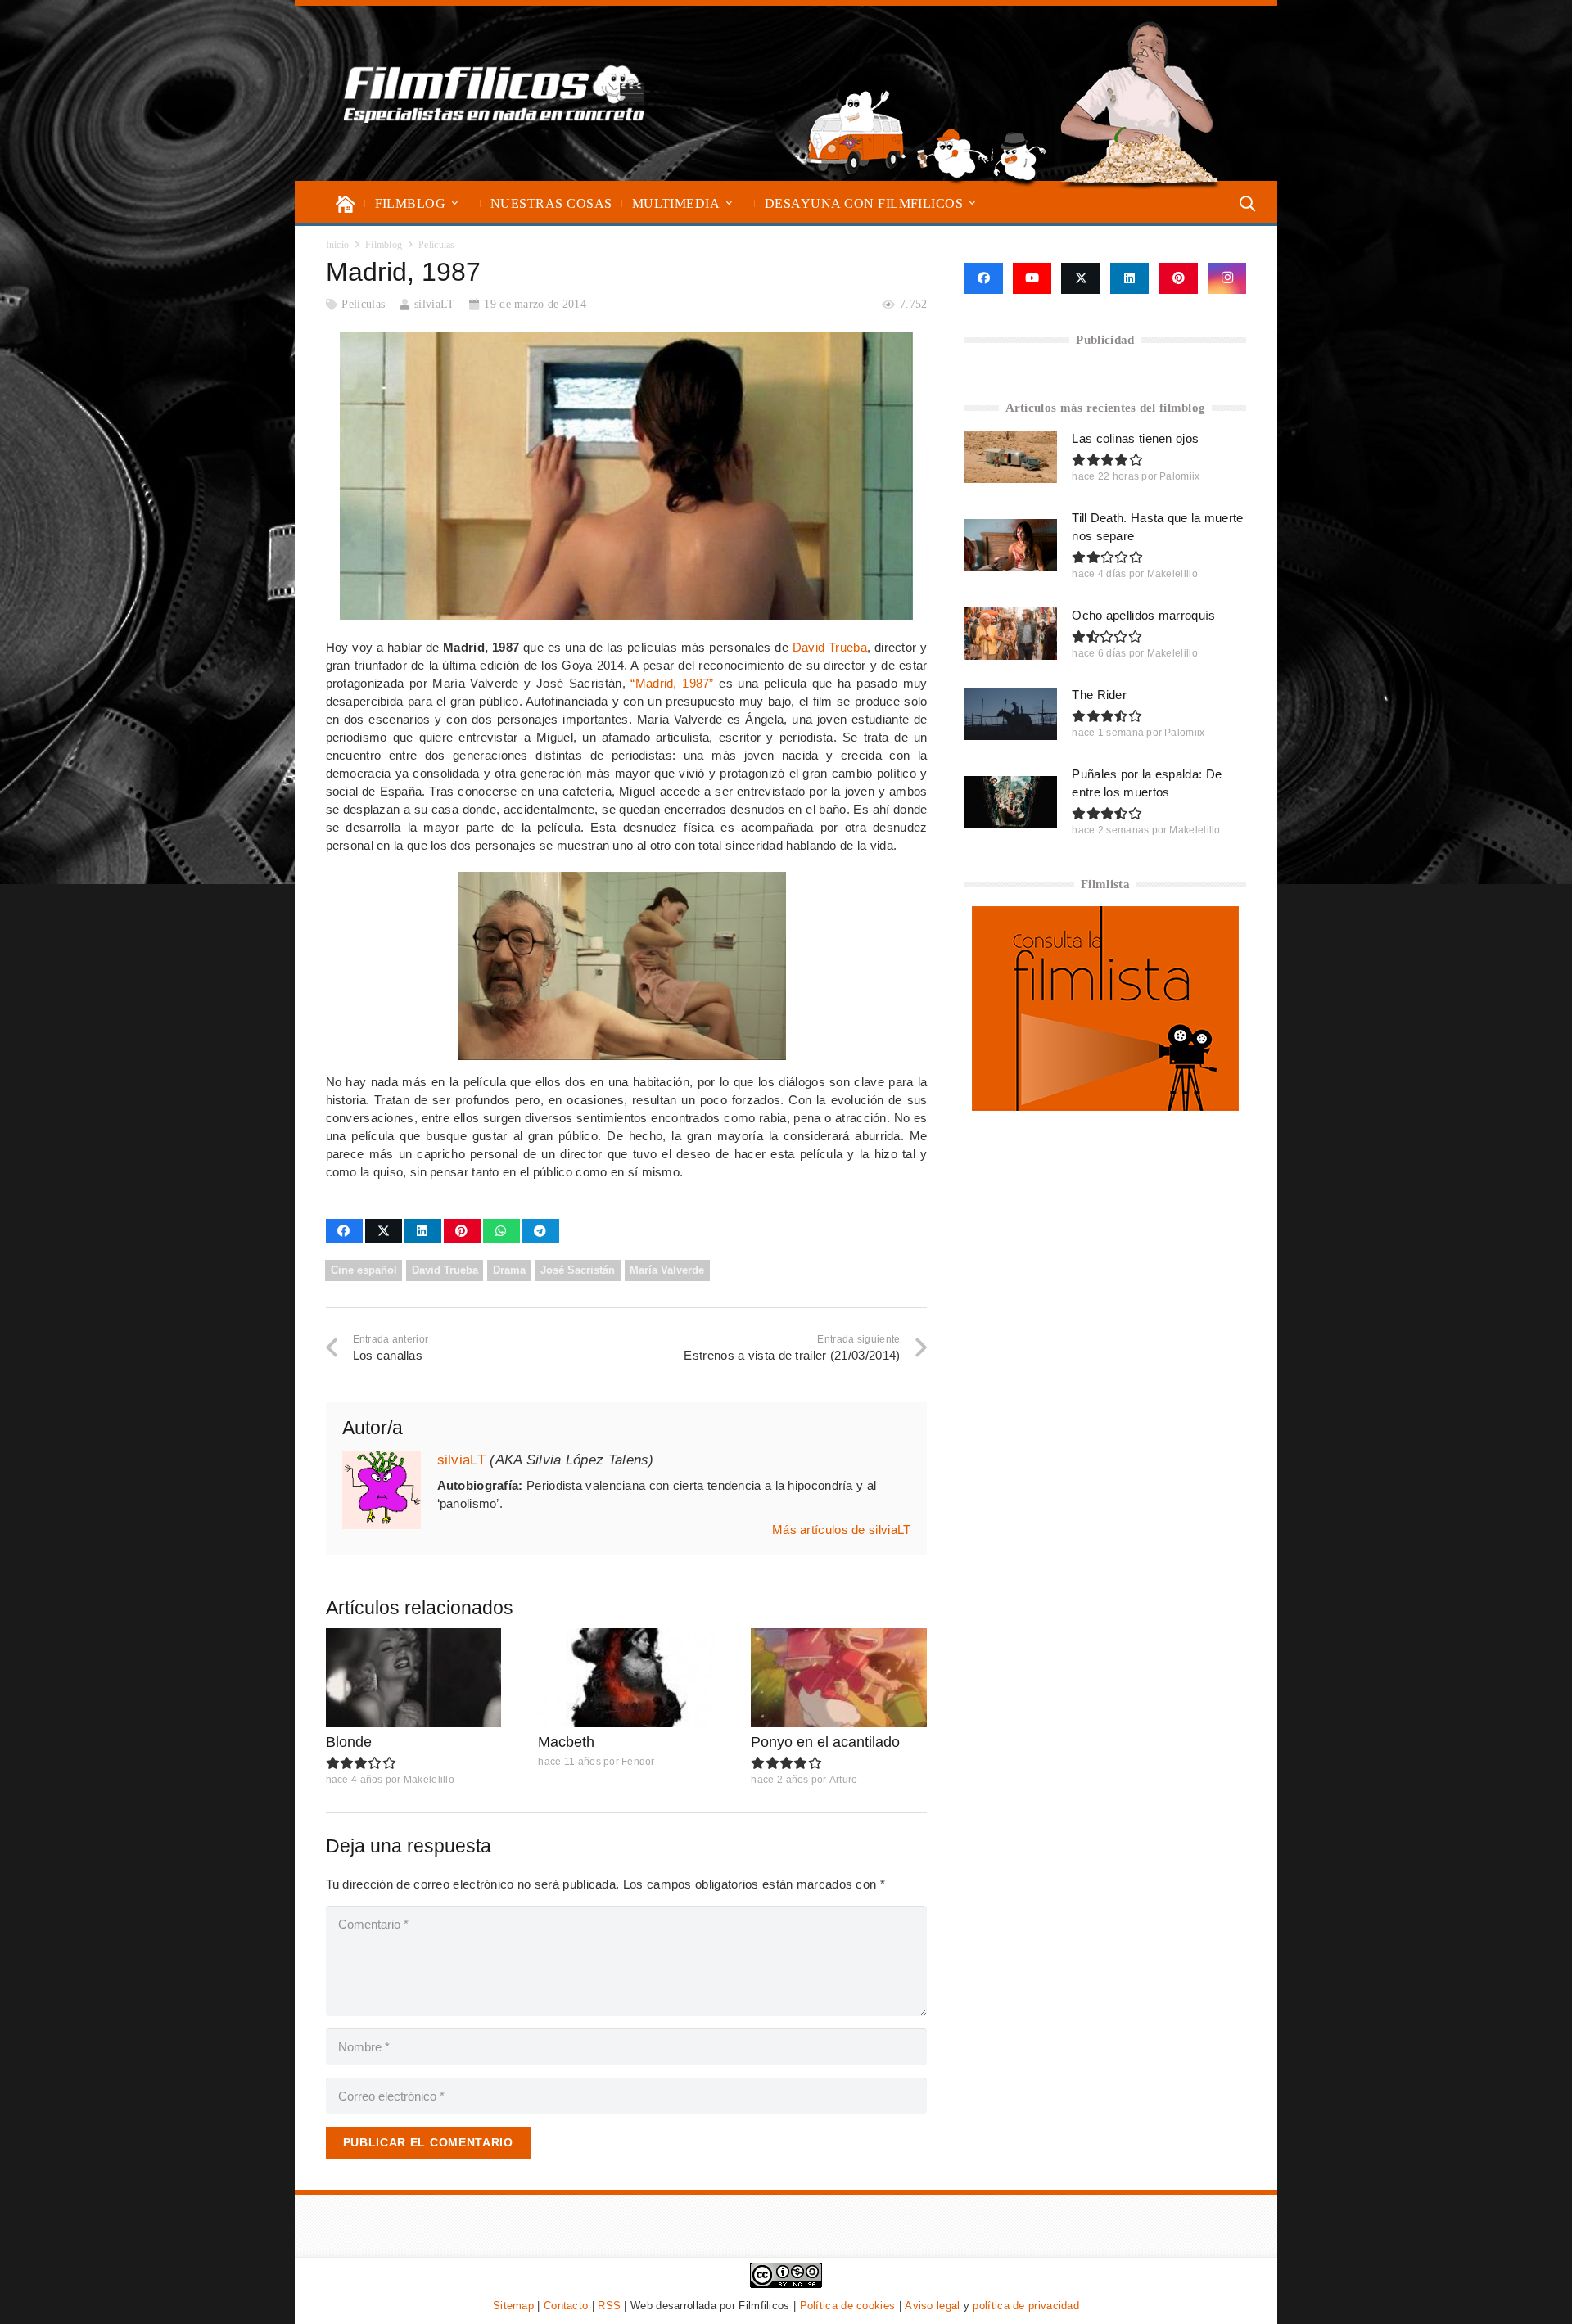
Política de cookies (848, 2306)
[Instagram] (1227, 278)
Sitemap (513, 2306)
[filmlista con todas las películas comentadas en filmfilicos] (1105, 1106)
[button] (455, 203)
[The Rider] (1010, 714)
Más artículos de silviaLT (842, 1530)
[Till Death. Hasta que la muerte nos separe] (1010, 545)
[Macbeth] (626, 1678)
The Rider (1099, 695)
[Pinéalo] (462, 1231)
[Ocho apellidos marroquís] (1010, 634)
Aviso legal (932, 2306)
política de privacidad (1026, 2306)
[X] (1081, 278)
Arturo (844, 1780)
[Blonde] (414, 1678)
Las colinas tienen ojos (1135, 438)
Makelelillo (429, 1780)
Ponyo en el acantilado (825, 1742)
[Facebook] (983, 278)
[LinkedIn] (1130, 278)
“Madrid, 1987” (672, 683)
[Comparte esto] (344, 1231)
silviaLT (434, 304)
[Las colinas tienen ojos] (1010, 457)
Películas (363, 304)
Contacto (566, 2306)
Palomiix (1179, 476)
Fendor (638, 1762)
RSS (609, 2306)
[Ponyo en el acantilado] (839, 1678)
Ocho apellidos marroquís (1143, 615)
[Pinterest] (1178, 278)
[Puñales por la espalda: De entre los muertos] (1010, 802)
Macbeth (566, 1742)
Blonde (349, 1742)
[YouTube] (1032, 278)
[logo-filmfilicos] (495, 93)
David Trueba (830, 647)
